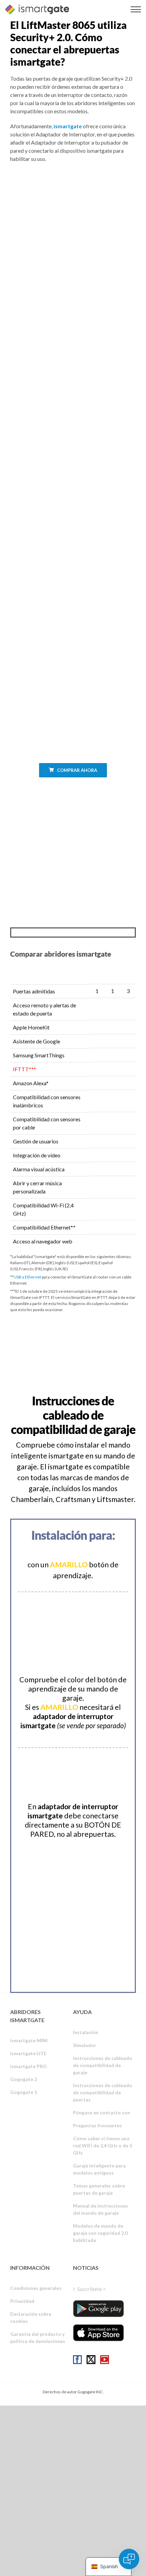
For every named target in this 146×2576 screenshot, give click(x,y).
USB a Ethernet (27, 1277)
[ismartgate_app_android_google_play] (98, 2309)
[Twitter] (91, 2360)
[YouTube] (105, 2360)
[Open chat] (129, 2559)
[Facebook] (77, 2360)
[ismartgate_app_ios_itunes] (98, 2333)
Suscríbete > (92, 2289)
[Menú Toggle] (136, 9)
